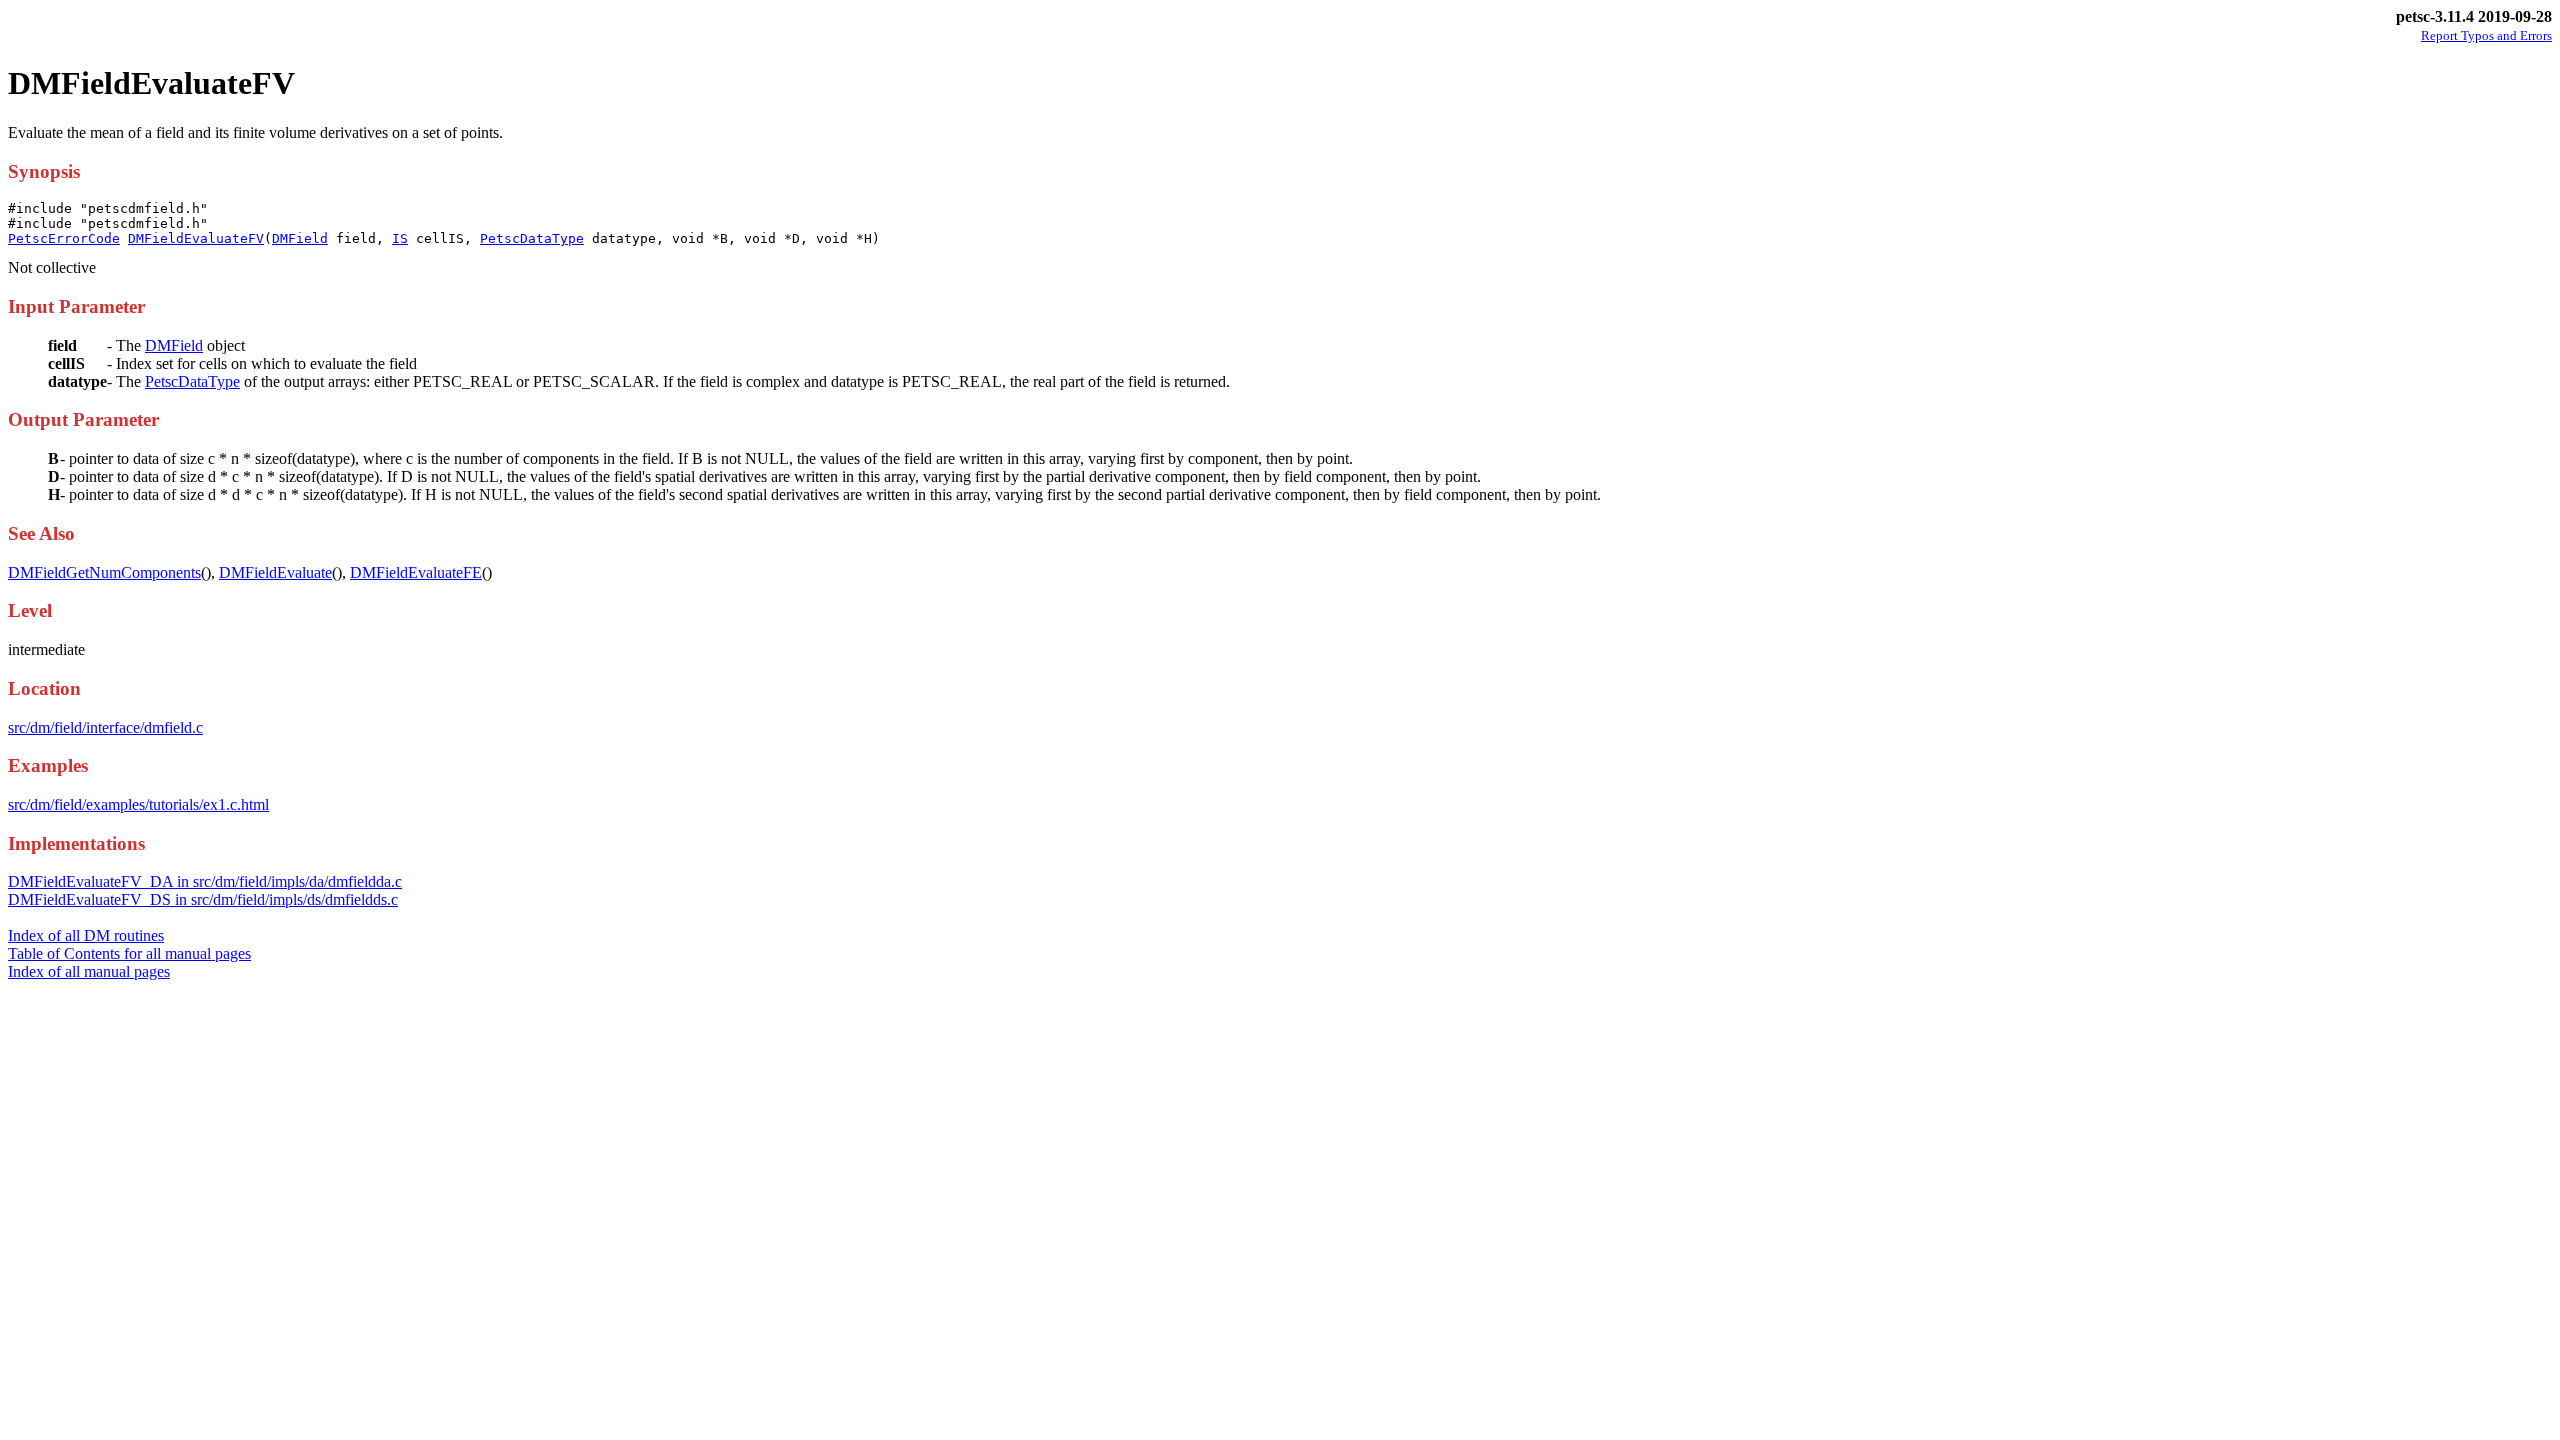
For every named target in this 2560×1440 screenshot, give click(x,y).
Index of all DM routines (86, 935)
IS (400, 238)
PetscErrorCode (64, 238)
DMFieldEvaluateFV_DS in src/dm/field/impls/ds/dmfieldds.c (203, 899)
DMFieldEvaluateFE (416, 572)
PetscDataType (532, 238)
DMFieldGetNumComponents (104, 572)
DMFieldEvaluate (275, 572)
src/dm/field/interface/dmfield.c (105, 727)
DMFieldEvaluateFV (196, 238)
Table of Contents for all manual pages (129, 953)
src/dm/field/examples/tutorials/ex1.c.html (138, 804)
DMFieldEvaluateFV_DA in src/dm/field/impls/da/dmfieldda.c (205, 881)
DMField (300, 238)
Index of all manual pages (89, 971)
